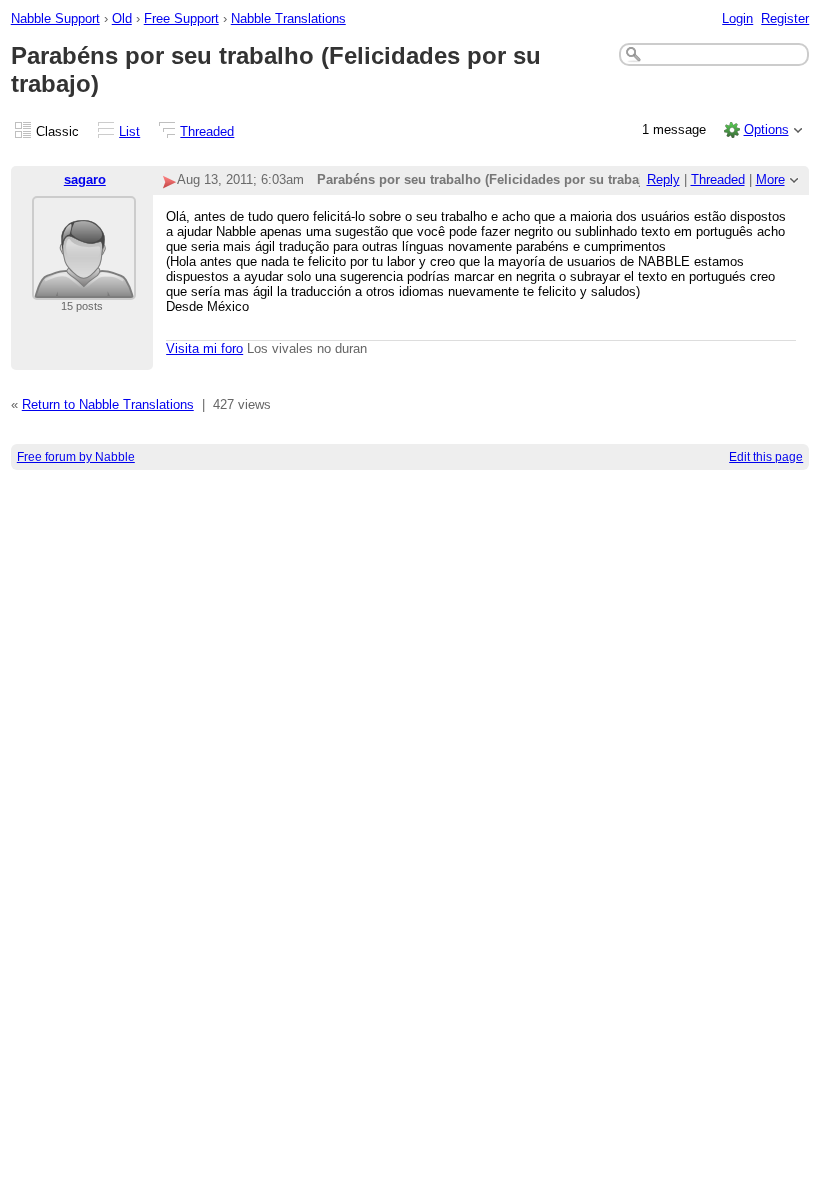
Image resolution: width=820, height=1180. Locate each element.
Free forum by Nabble (76, 457)
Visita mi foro (204, 348)
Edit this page (766, 457)
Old (122, 18)
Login (737, 18)
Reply (663, 179)
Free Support (181, 18)
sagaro (85, 179)
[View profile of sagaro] (84, 287)
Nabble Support (55, 18)
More (770, 179)
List (129, 131)
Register (785, 18)
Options (766, 129)
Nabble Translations (288, 18)
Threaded (207, 131)
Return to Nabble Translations (108, 404)
